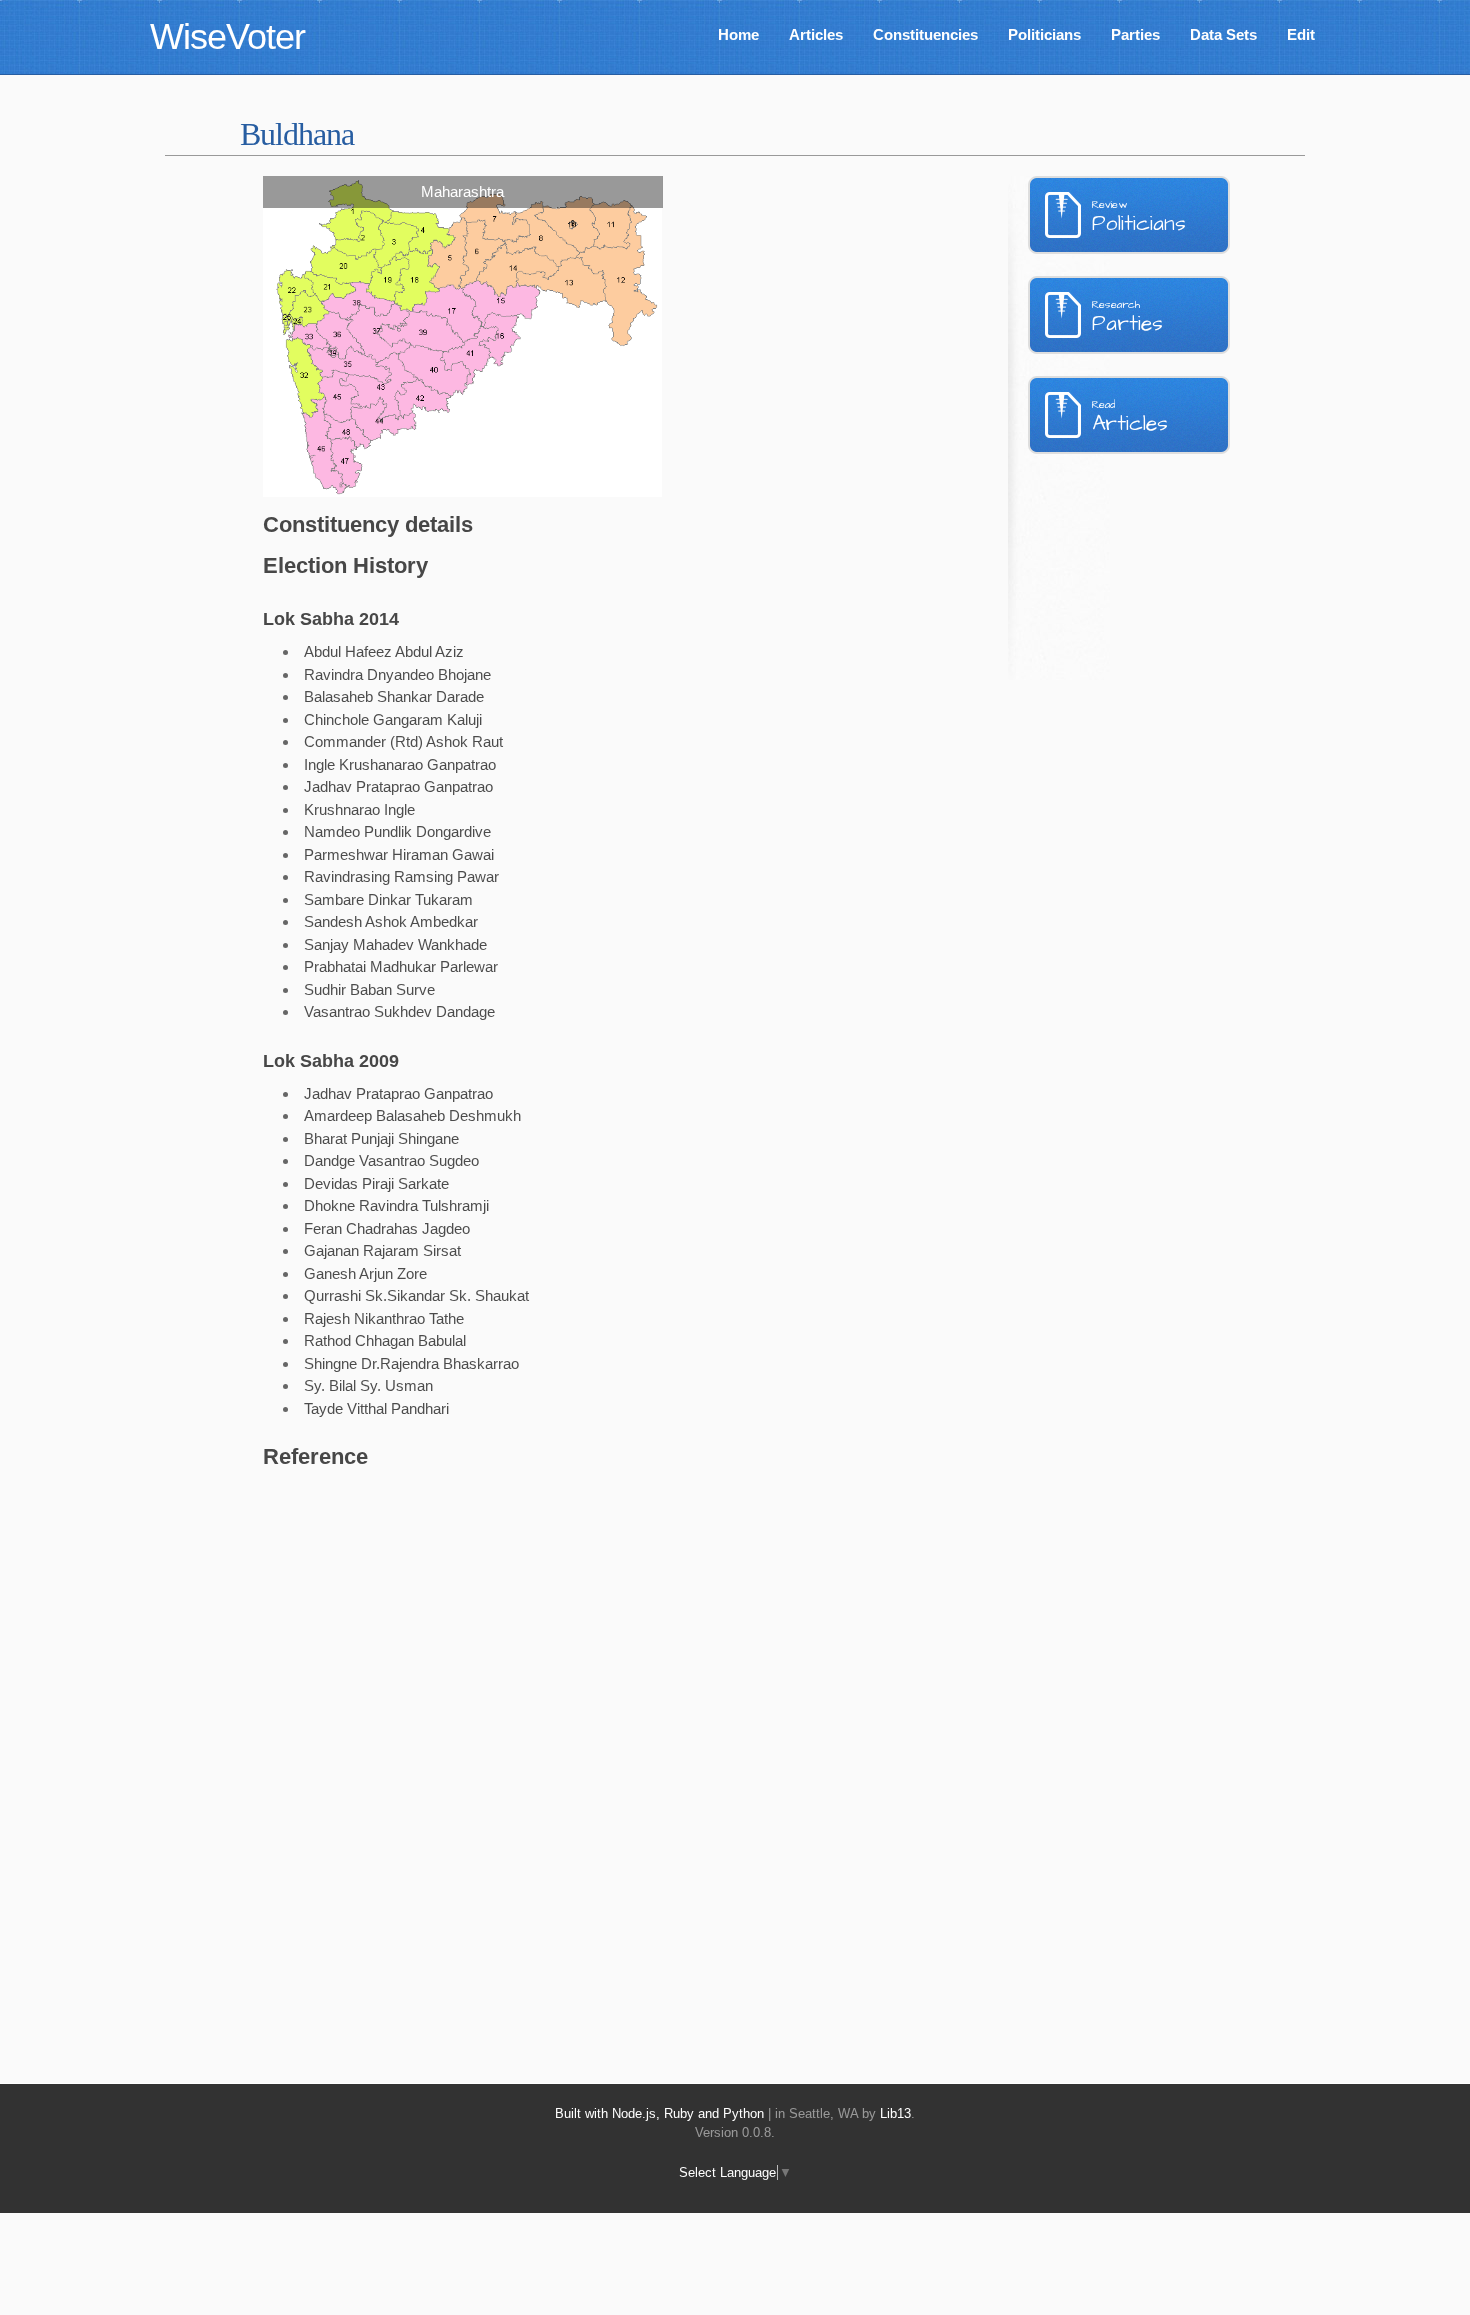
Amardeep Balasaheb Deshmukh (412, 1115)
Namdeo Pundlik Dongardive (397, 831)
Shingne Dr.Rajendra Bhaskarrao (411, 1363)
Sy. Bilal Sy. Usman (368, 1385)
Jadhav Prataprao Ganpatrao (398, 786)
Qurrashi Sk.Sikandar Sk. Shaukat (416, 1295)
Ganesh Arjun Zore (365, 1273)
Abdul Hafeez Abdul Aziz (384, 651)
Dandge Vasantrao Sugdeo (391, 1160)
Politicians (1044, 34)
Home (738, 34)
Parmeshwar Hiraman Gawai (399, 854)
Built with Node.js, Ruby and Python (659, 2113)
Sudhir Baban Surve (369, 989)
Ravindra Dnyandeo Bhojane (397, 674)
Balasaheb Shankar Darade (394, 696)
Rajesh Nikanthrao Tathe (384, 1318)
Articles (816, 34)
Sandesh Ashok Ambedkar (391, 921)
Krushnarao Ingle (359, 809)
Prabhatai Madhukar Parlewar (401, 966)
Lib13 (895, 2113)
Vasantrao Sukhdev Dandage (399, 1011)
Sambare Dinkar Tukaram (388, 899)
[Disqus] (569, 1754)
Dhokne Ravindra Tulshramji (396, 1205)
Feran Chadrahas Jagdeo (387, 1228)
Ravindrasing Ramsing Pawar (401, 876)
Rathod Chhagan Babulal (385, 1340)
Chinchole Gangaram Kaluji (393, 719)
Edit (1301, 34)
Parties (1135, 34)
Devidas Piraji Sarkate (376, 1183)
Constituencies (925, 34)
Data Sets (1223, 34)
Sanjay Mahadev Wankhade (395, 944)
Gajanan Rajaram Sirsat (382, 1250)
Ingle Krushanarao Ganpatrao (400, 764)
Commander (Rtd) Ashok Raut (403, 741)
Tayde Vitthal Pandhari (376, 1408)
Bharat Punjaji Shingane (381, 1138)
